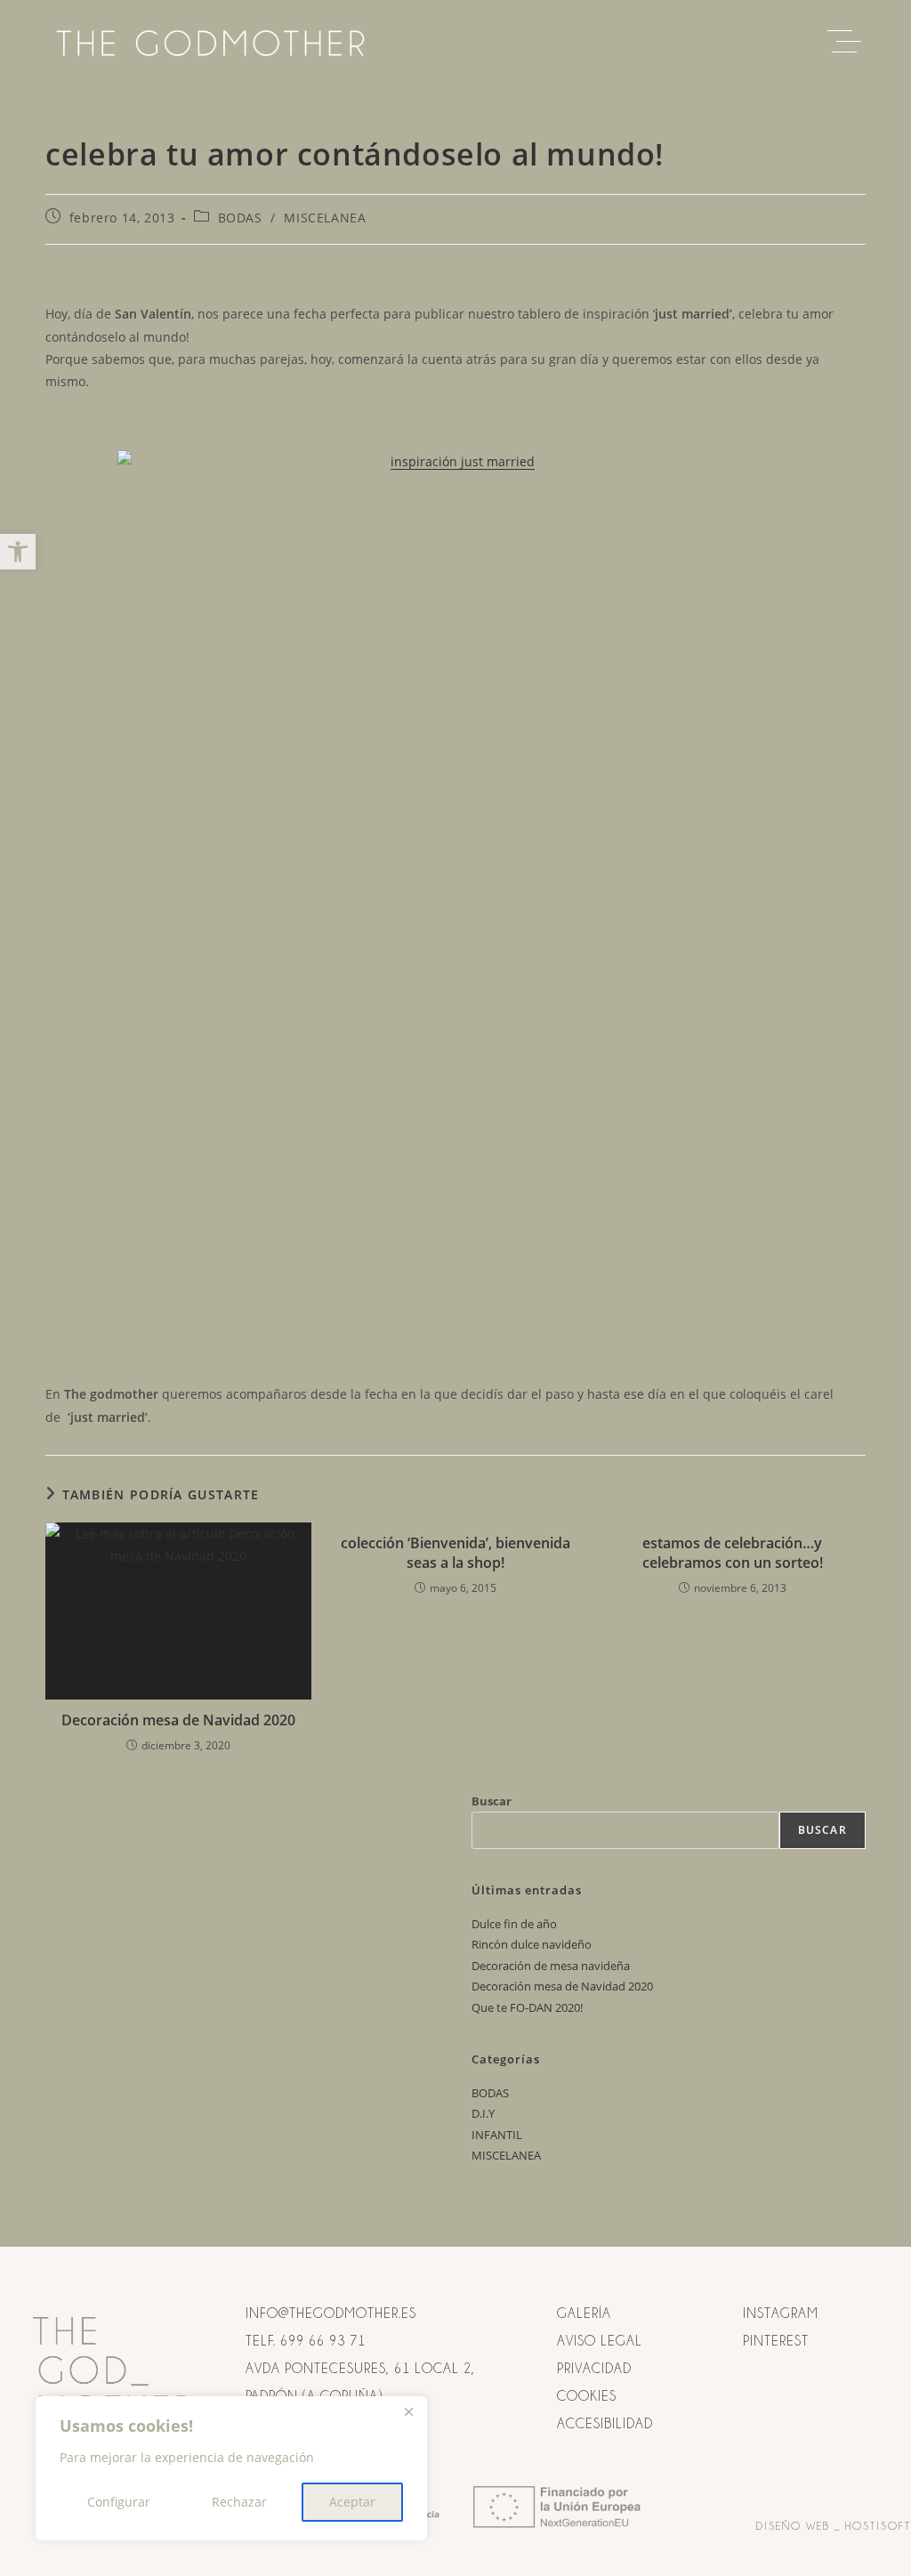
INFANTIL (497, 2135)
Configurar (119, 2502)
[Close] (408, 2411)
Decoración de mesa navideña (551, 1966)
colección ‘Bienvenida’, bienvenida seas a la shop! (455, 1553)
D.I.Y (483, 2113)
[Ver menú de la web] (849, 42)
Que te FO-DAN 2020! (527, 2007)
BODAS (240, 218)
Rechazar (239, 2502)
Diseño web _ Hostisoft (834, 2526)
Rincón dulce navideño (532, 1944)
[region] (231, 2468)
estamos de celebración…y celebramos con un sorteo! (733, 1553)
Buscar (492, 1801)
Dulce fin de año (514, 1924)
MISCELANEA (325, 218)
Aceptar (352, 2502)
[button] (18, 552)
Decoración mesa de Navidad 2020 (178, 1720)
